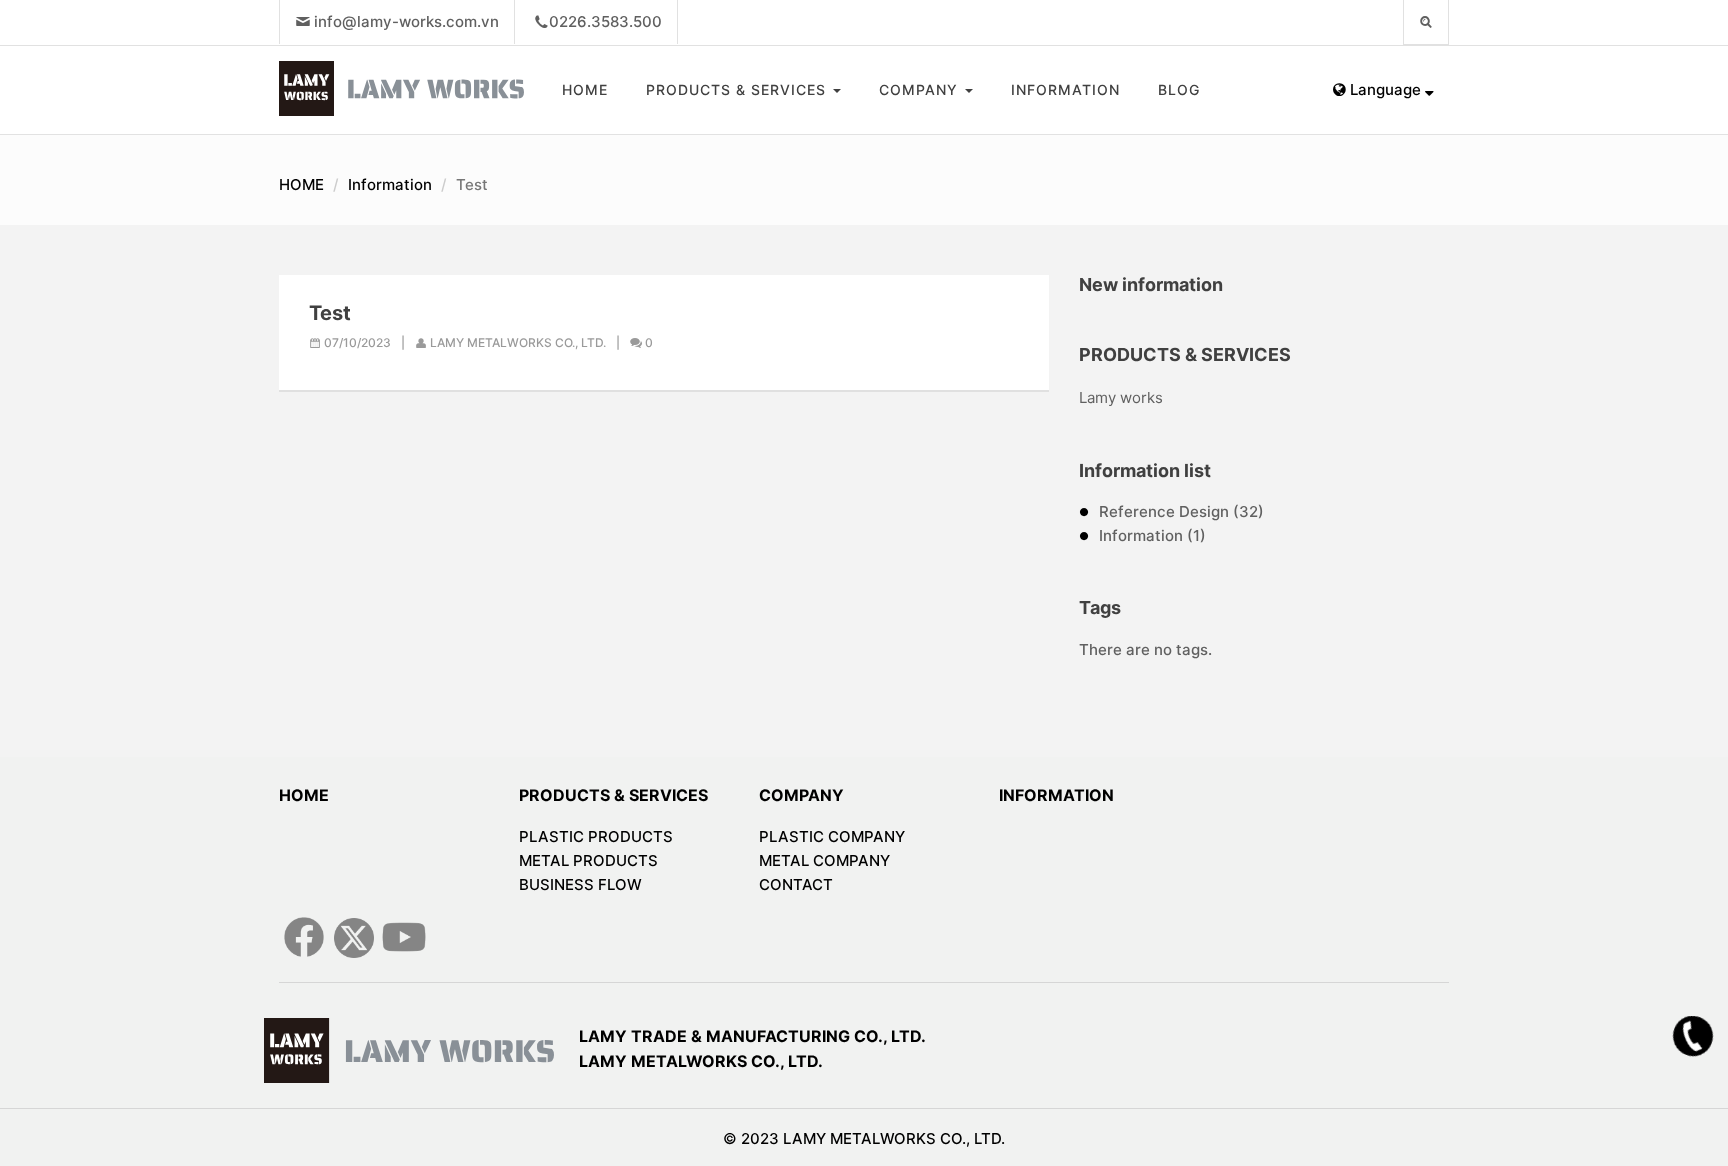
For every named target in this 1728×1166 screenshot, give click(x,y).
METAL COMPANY (824, 860)
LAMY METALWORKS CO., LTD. (701, 1061)
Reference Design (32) (1181, 511)
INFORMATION (1056, 795)
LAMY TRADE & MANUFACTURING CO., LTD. (752, 1036)
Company (921, 89)
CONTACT (796, 884)
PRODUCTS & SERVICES (613, 795)
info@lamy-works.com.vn (406, 21)
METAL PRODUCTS (588, 860)
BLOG (1179, 89)
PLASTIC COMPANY (832, 836)
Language (1385, 89)
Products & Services (738, 89)
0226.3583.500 (605, 21)
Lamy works (1121, 397)
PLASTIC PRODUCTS (596, 836)
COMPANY (801, 795)
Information (1065, 89)
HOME (585, 89)
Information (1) (1152, 535)
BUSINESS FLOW (580, 884)
